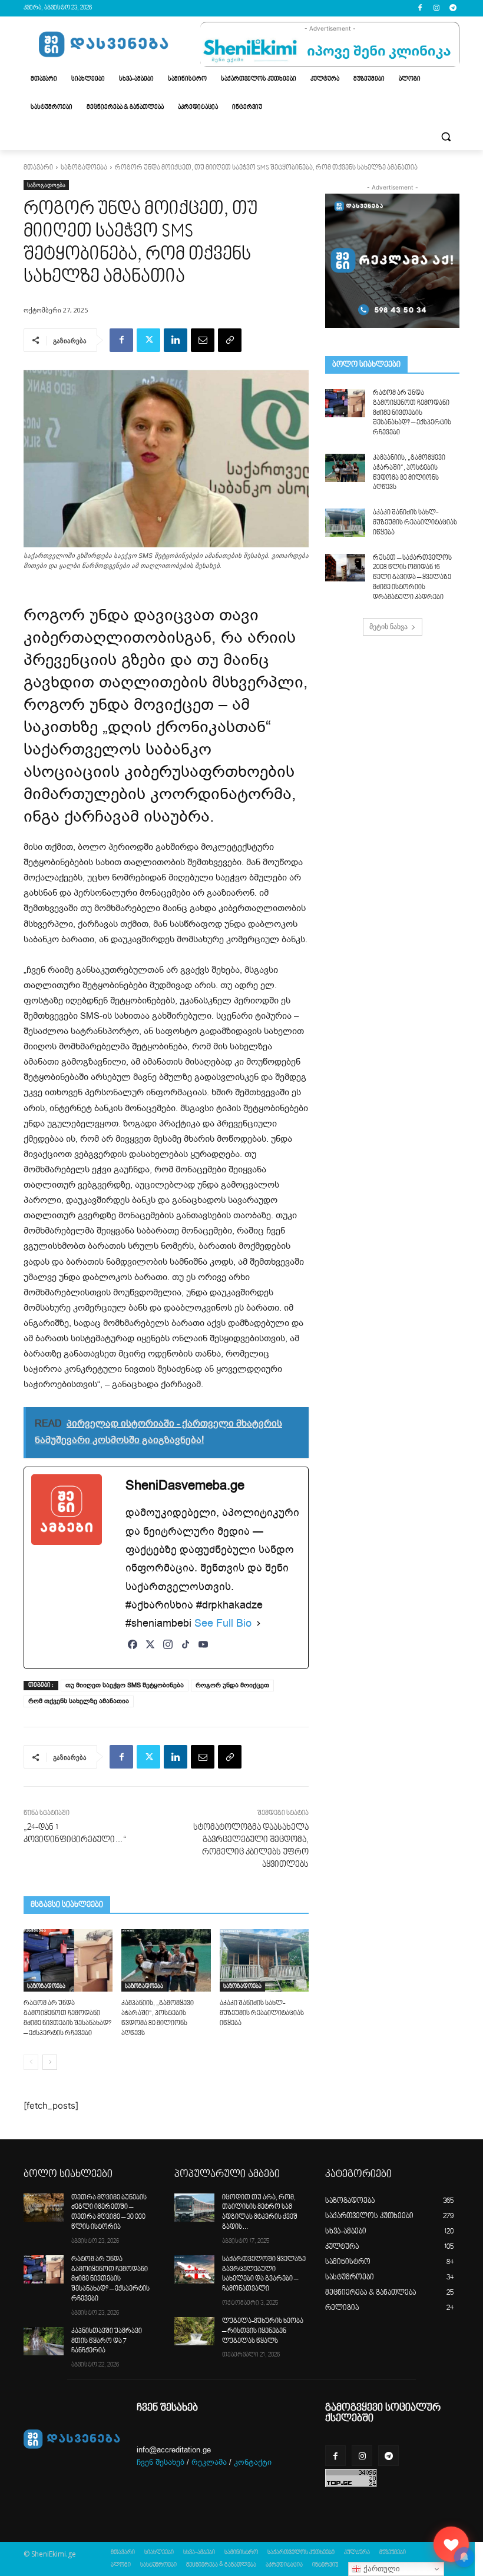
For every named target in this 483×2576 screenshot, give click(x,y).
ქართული (381, 2569)
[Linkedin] (176, 340)
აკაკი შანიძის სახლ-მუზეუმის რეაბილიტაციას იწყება (262, 2014)
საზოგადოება (84, 168)
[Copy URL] (230, 340)
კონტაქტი (253, 2462)
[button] (446, 136)
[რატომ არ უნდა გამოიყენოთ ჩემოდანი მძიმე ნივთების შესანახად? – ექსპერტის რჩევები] (68, 1960)
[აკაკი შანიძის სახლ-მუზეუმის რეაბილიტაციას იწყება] (264, 1960)
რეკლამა (209, 2462)
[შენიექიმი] (451, 2544)
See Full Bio (223, 1623)
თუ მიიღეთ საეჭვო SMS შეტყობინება (125, 1685)
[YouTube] (203, 1651)
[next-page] (50, 2062)
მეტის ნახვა (388, 626)
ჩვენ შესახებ (161, 2462)
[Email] (203, 340)
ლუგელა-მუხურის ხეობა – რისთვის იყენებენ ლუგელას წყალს (263, 2331)
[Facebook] (420, 9)
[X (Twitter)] (150, 1651)
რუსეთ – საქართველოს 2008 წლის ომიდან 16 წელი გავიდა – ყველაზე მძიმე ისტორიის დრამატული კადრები (412, 578)
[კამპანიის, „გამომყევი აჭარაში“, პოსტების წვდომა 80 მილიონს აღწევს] (166, 1960)
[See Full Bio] (259, 1623)
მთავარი (38, 168)
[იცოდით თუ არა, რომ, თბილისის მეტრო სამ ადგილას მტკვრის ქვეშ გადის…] (194, 2208)
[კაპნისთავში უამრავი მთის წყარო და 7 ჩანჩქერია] (44, 2341)
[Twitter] (148, 340)
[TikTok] (186, 1651)
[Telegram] (453, 9)
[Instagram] (436, 9)
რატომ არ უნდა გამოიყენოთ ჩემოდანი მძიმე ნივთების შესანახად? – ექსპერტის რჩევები (412, 413)
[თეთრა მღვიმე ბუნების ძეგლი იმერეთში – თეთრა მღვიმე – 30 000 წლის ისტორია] (44, 2208)
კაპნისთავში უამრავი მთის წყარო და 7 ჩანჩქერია (107, 2341)
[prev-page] (31, 2062)
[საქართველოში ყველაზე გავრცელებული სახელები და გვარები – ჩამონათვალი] (194, 2269)
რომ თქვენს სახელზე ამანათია (79, 1701)
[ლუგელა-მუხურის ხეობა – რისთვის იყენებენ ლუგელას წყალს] (194, 2331)
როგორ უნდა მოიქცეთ (232, 1685)
